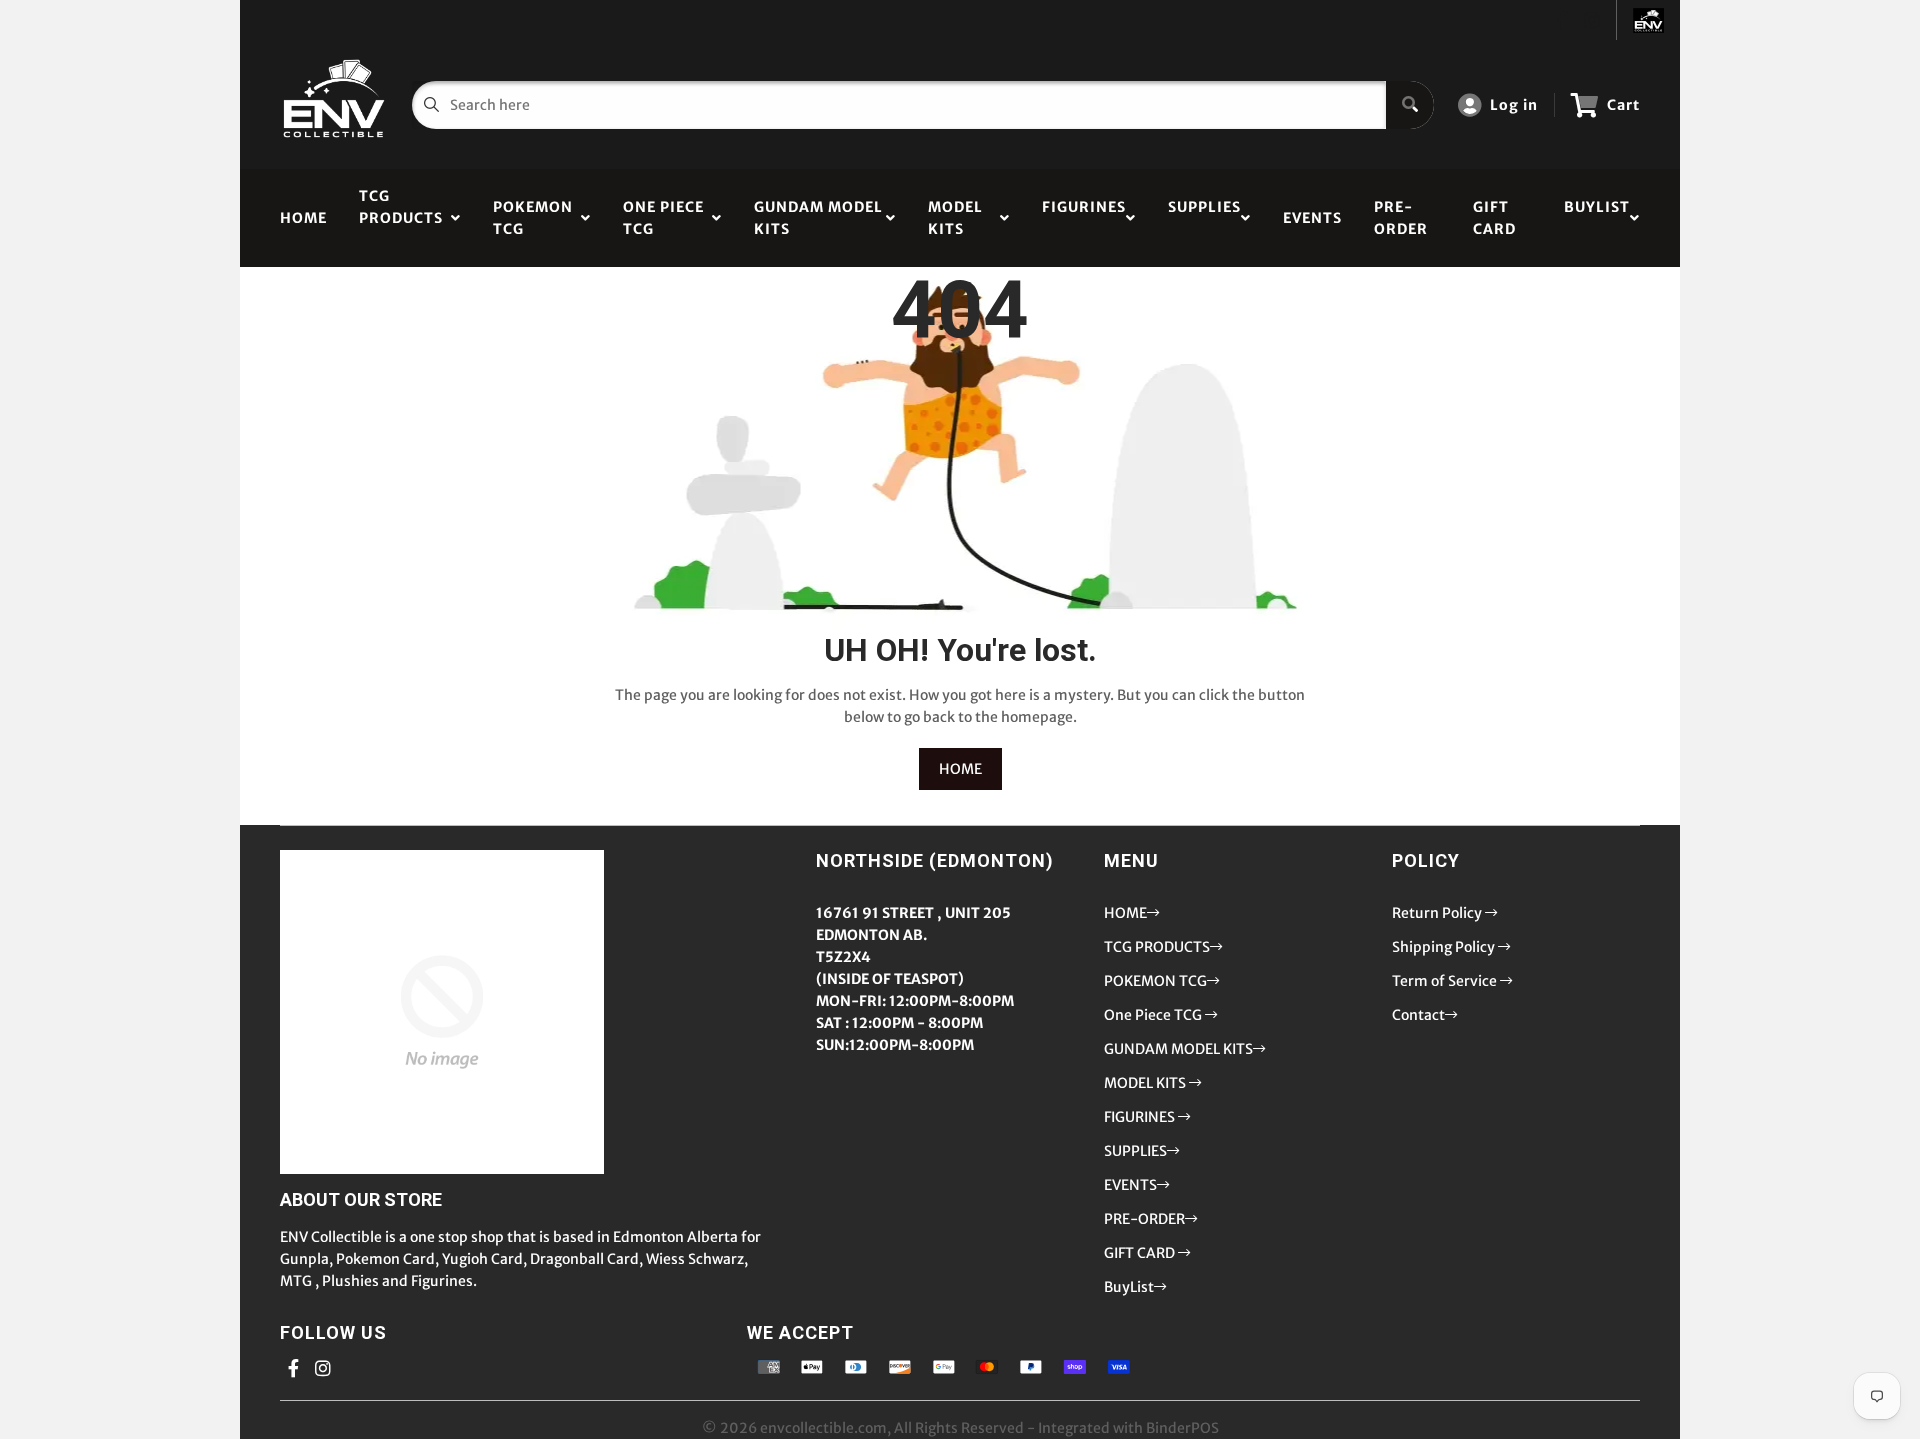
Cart (1623, 105)
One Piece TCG (663, 218)
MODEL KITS (955, 218)
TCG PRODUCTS (401, 218)
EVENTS (1312, 218)
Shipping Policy (1445, 947)
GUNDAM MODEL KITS (818, 218)
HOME (303, 218)
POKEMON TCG (533, 218)
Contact (1418, 1015)
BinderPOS (1182, 1428)
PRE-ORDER (1401, 218)
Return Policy (1438, 913)
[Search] (1410, 105)
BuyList (1597, 218)
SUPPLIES (1204, 218)
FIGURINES (1084, 218)
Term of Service (1446, 981)
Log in (1514, 105)
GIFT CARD (1494, 218)
